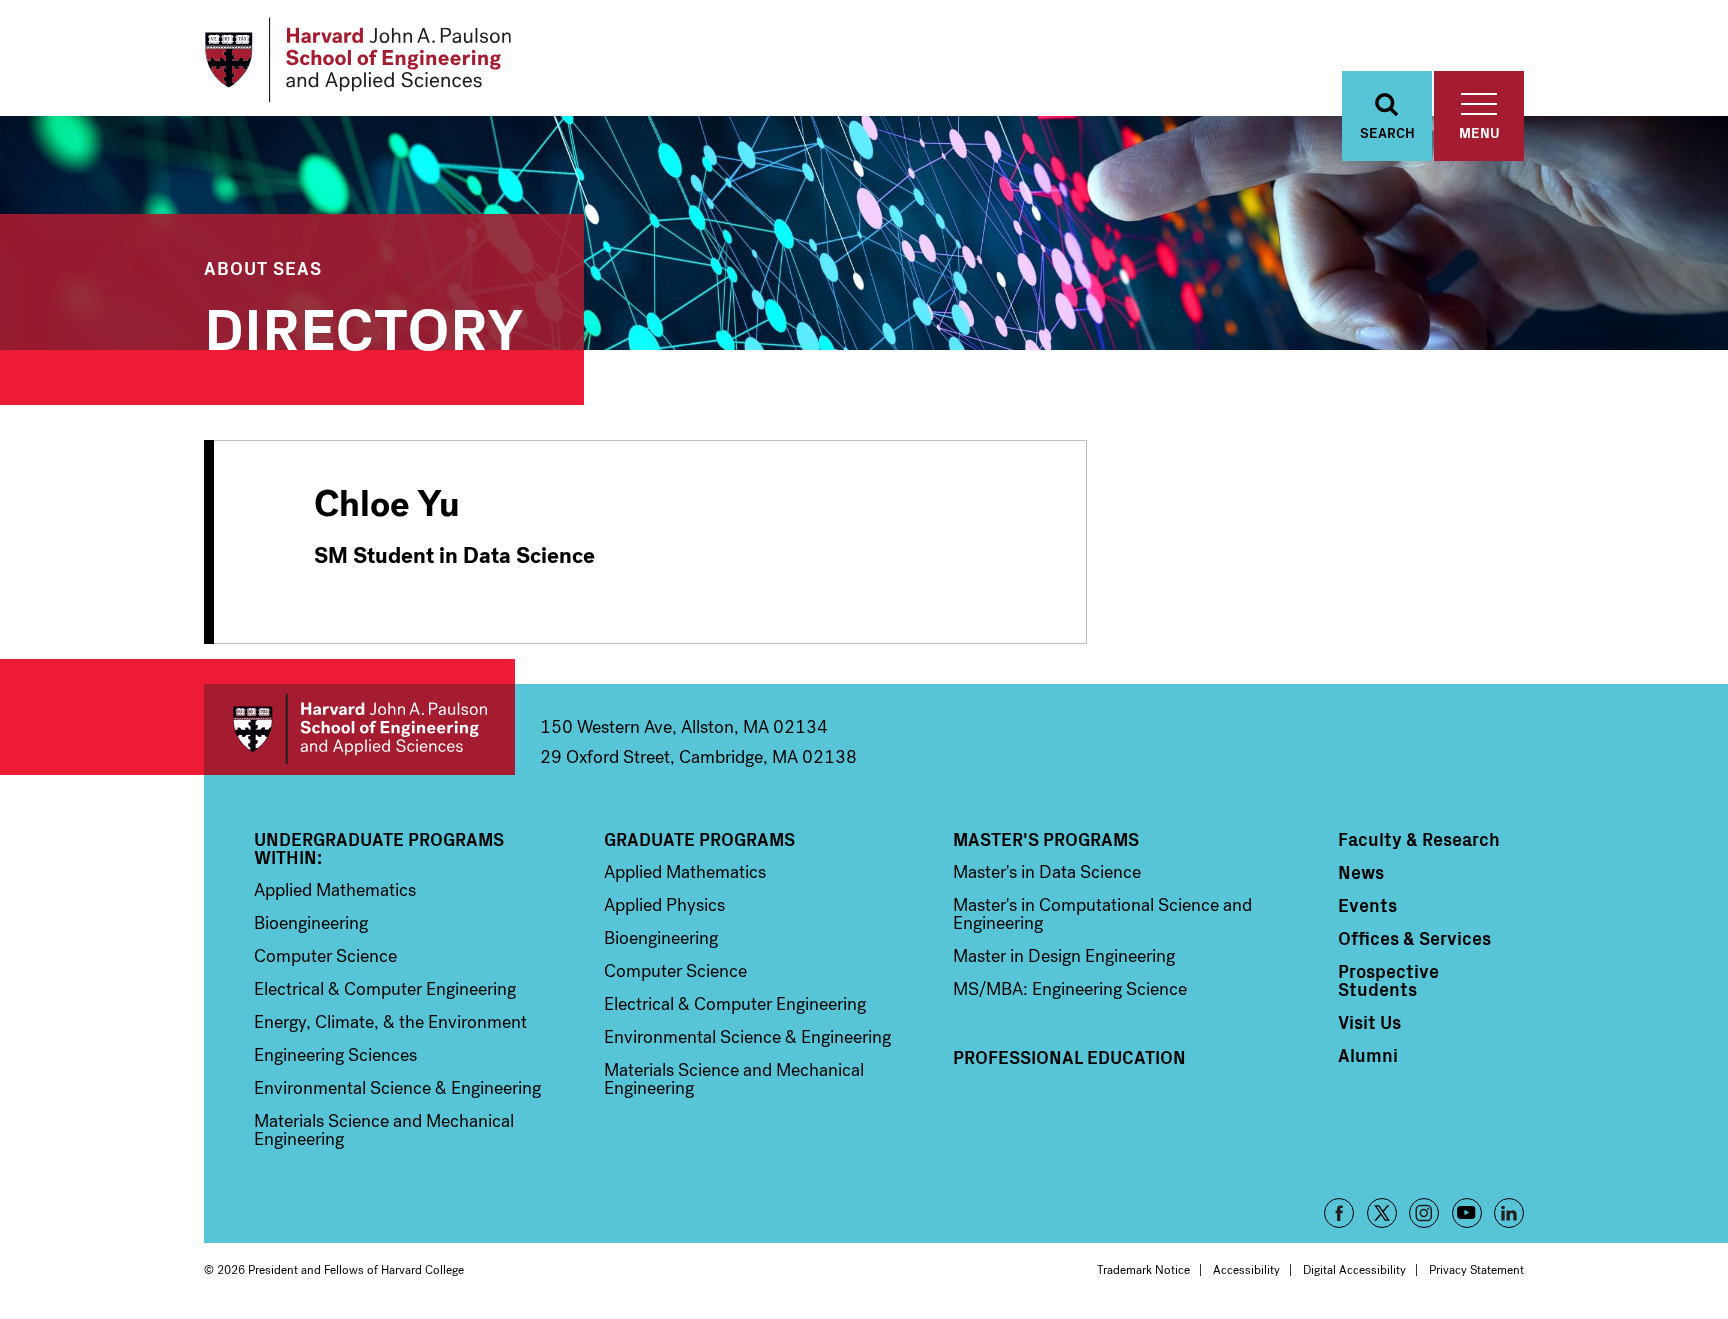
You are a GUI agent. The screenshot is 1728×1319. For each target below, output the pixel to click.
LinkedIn (1509, 1213)
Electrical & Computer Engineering (385, 989)
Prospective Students (1388, 980)
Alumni (1368, 1055)
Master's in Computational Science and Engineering (1102, 914)
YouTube (1467, 1213)
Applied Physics (664, 905)
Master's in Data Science (1047, 872)
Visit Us (1369, 1022)
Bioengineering (311, 923)
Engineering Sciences (335, 1055)
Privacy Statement (1476, 1270)
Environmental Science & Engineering (397, 1088)
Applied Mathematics (335, 890)
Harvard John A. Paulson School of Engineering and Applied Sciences (359, 729)
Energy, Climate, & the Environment (390, 1022)
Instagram (1424, 1213)
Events (1367, 905)
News (1361, 872)
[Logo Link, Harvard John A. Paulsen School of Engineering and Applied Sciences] (357, 60)
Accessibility (1246, 1270)
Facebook (1339, 1213)
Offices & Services (1414, 938)
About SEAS (263, 267)
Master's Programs (1046, 839)
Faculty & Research (1419, 839)
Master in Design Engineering (1064, 956)
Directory (364, 324)
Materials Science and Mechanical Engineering (384, 1130)
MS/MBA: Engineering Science (1070, 989)
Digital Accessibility (1354, 1270)
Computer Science (325, 956)
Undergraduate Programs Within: (379, 848)
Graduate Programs (699, 839)
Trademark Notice (1143, 1270)
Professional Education (1069, 1057)
